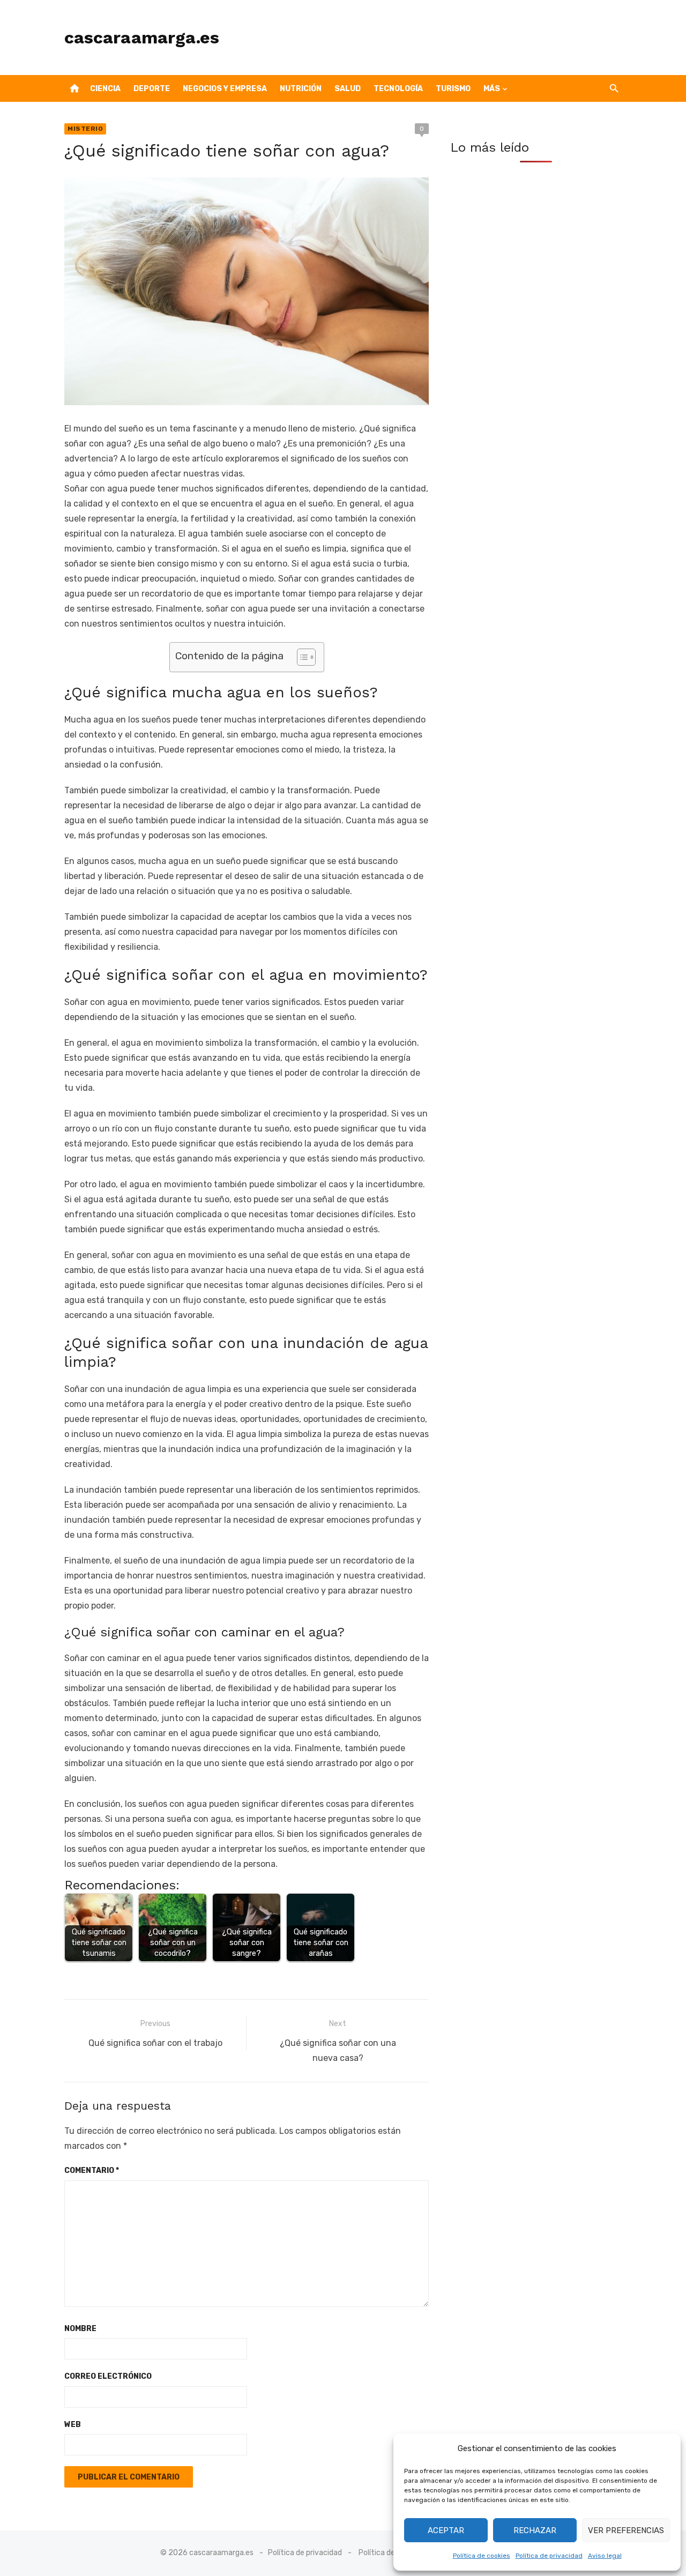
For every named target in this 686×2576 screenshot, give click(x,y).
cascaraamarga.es (142, 38)
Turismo (453, 89)
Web (73, 2425)
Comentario (92, 2171)
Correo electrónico (108, 2376)
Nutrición (301, 89)
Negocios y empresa (225, 89)
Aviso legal (605, 2556)
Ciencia (105, 89)
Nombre (80, 2329)
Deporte (152, 89)
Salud (348, 89)
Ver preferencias (626, 2530)
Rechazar (535, 2530)
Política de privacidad (549, 2556)
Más (492, 89)
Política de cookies (482, 2556)
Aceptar (446, 2530)
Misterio (85, 129)
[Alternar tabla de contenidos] (301, 657)
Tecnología (398, 89)
